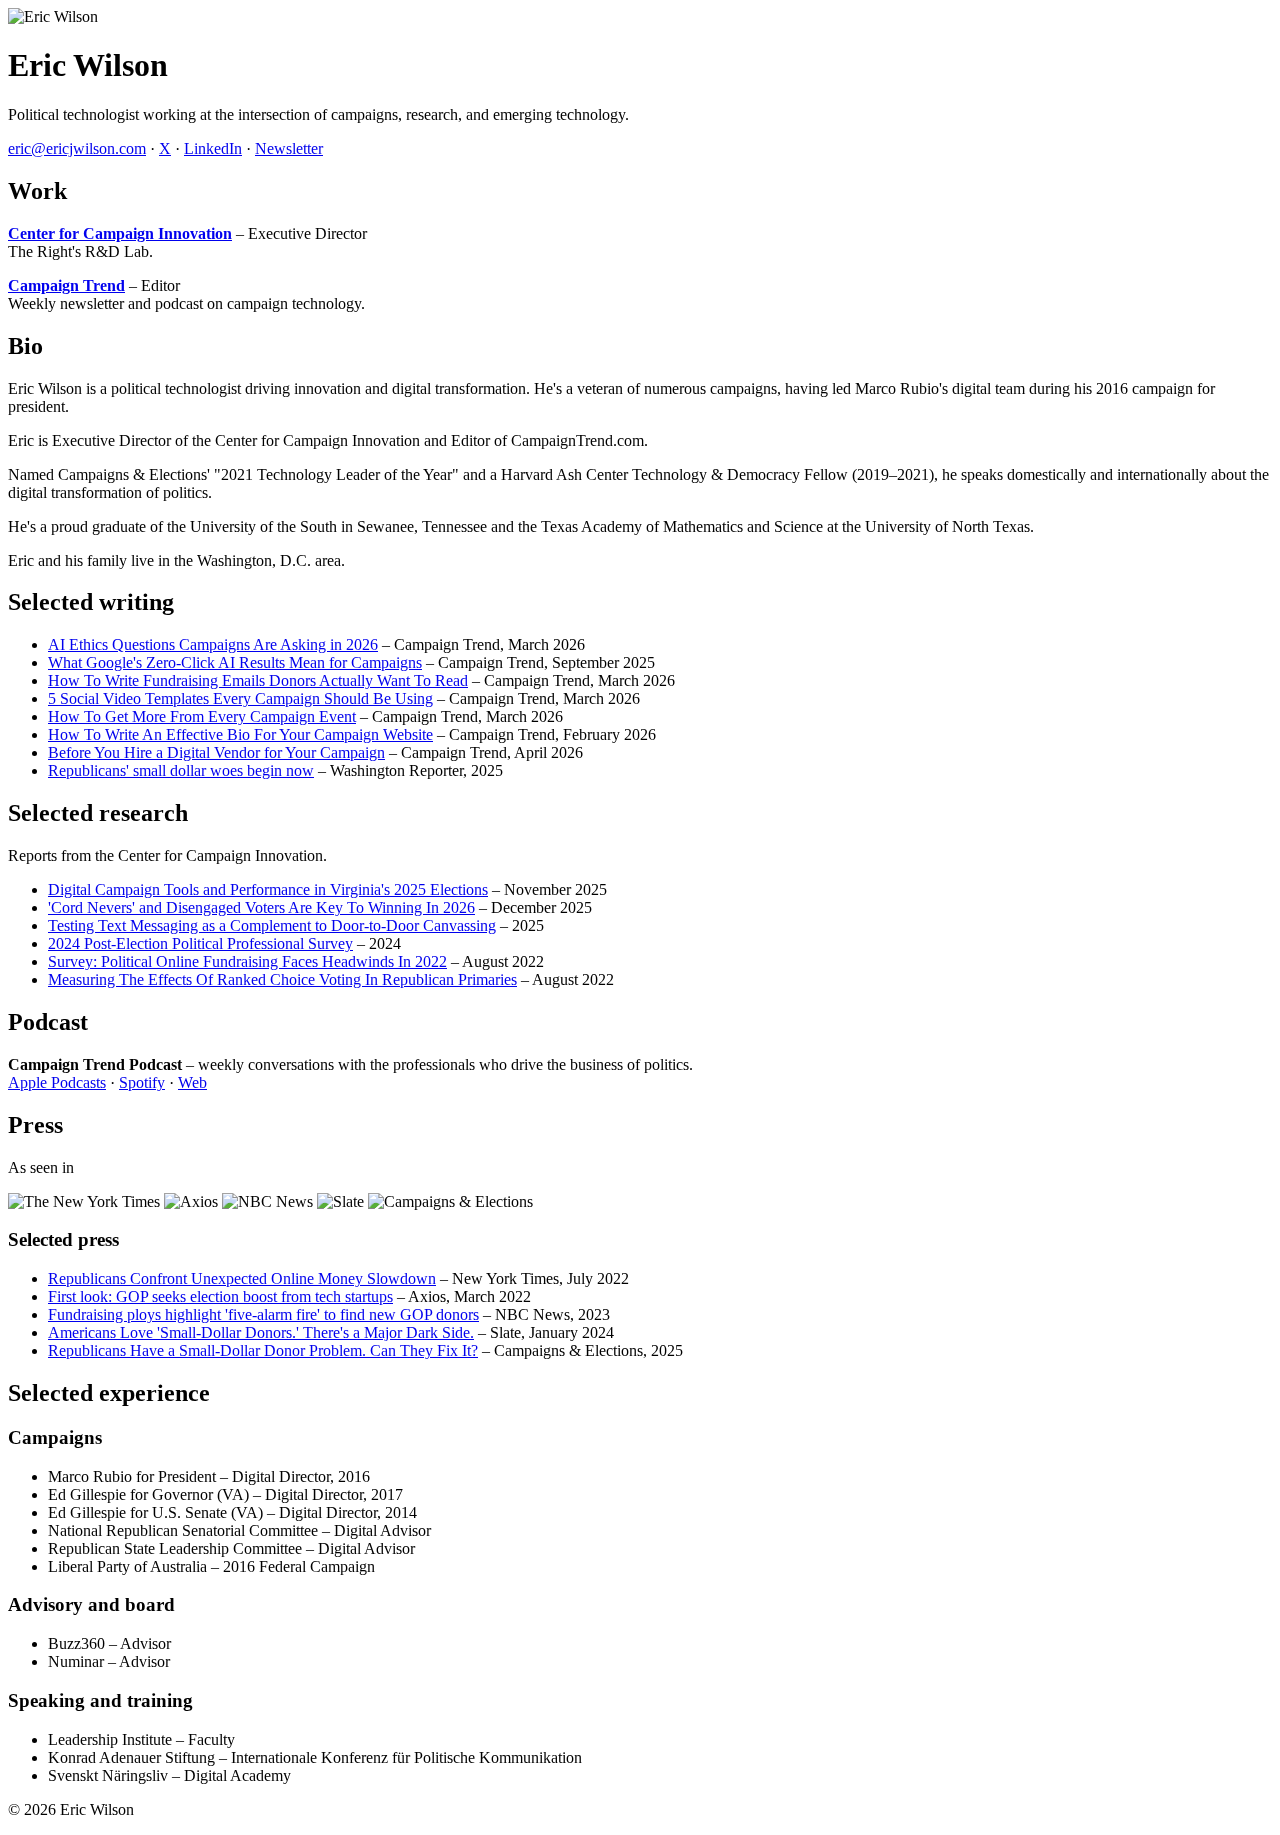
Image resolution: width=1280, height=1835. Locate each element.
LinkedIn (213, 148)
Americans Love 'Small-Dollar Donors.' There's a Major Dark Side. (261, 1332)
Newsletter (289, 148)
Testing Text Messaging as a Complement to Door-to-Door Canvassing (272, 925)
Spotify (142, 1082)
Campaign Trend (66, 285)
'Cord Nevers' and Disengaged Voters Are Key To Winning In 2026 (261, 907)
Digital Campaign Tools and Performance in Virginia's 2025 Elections (268, 889)
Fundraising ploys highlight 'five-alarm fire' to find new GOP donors (263, 1314)
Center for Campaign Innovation (120, 233)
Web (192, 1082)
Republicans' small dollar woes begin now (181, 770)
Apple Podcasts (57, 1082)
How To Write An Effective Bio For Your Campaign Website (240, 734)
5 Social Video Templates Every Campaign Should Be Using (240, 698)
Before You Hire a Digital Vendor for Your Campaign (216, 752)
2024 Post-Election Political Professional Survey (200, 943)
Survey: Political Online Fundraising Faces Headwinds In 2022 (247, 961)
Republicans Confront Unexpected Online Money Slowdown (242, 1278)
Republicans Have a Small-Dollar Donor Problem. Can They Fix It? (263, 1350)
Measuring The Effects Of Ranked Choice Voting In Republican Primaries (282, 979)
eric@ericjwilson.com (77, 148)
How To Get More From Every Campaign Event (202, 716)
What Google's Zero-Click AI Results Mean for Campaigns (235, 662)
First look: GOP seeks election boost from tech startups (220, 1296)
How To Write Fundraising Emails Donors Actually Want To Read (258, 680)
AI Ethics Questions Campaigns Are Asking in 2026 (213, 644)
